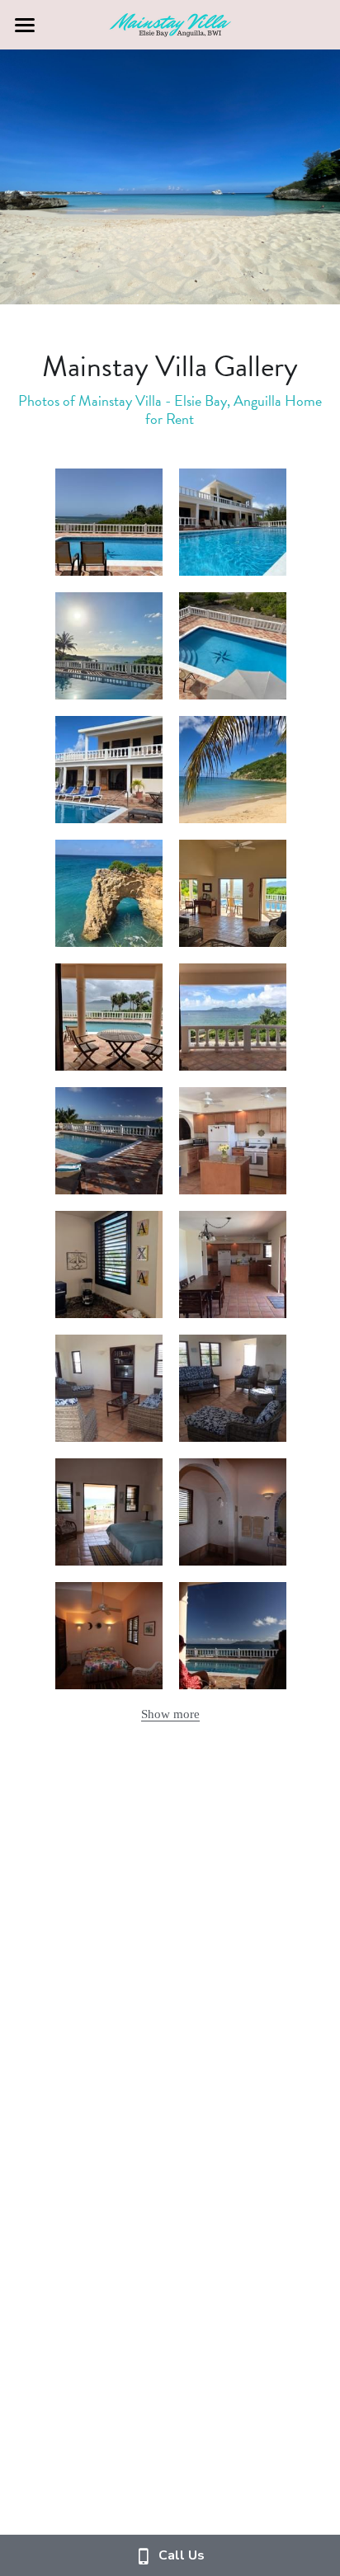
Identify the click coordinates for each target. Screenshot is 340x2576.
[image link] (170, 24)
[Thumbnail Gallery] (109, 522)
